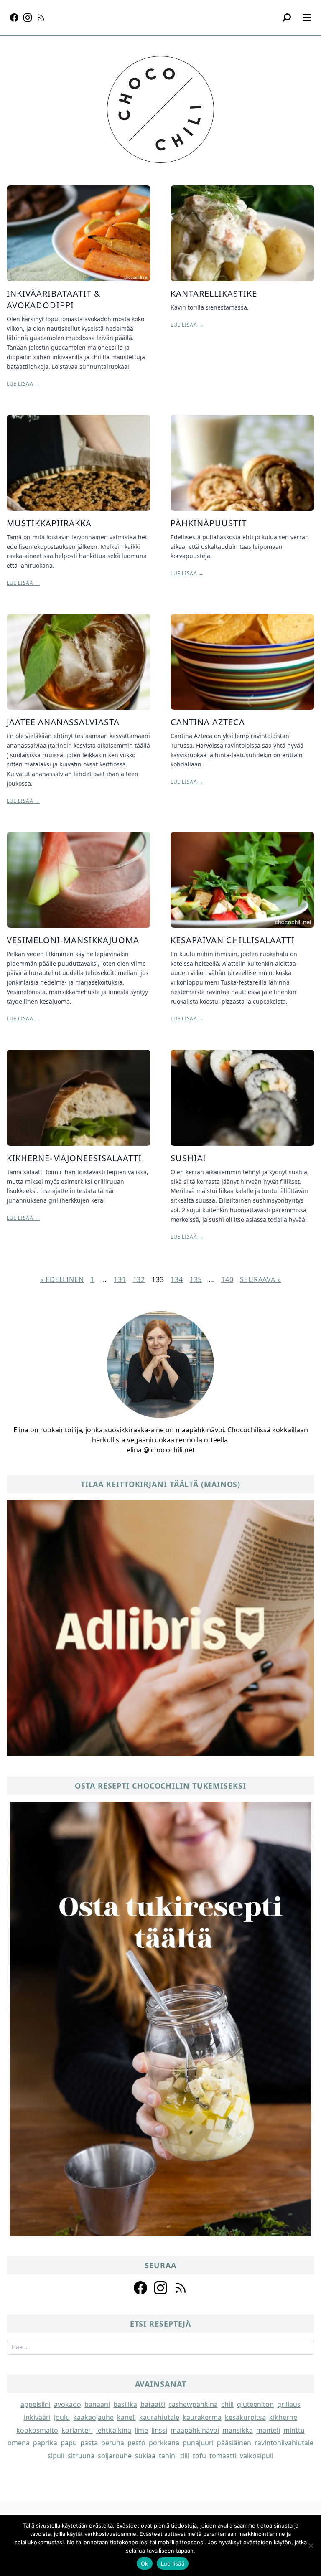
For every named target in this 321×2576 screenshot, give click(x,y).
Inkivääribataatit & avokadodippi (54, 299)
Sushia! (188, 1158)
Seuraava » (260, 1279)
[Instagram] (28, 18)
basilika (125, 2404)
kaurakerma (202, 2417)
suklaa (145, 2456)
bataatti (153, 2404)
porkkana (164, 2443)
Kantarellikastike (214, 293)
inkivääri (37, 2417)
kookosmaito (37, 2430)
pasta (89, 2443)
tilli (185, 2456)
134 (177, 1279)
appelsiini (36, 2404)
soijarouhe (115, 2456)
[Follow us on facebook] (140, 2288)
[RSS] (41, 18)
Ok (145, 2563)
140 (227, 1279)
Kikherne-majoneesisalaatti (74, 1158)
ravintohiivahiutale (284, 2443)
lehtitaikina (114, 2430)
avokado (68, 2404)
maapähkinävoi (195, 2430)
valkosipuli (257, 2456)
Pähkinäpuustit (209, 523)
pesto (136, 2443)
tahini (168, 2456)
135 (196, 1279)
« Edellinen (62, 1279)
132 (139, 1279)
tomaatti (223, 2456)
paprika (45, 2443)
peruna (113, 2443)
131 (120, 1279)
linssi (159, 2430)
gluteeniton (255, 2404)
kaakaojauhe (93, 2417)
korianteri (77, 2430)
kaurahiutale (159, 2417)
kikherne (283, 2417)
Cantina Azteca (208, 722)
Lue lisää (173, 2563)
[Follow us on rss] (181, 2288)
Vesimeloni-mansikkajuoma (73, 940)
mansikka (238, 2430)
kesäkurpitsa (245, 2417)
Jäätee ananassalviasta (63, 722)
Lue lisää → (23, 384)
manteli (268, 2430)
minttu (294, 2430)
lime (141, 2430)
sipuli (56, 2456)
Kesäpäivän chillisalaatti (233, 940)
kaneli (126, 2417)
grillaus (289, 2404)
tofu (199, 2456)
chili (227, 2404)
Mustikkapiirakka (49, 523)
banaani (97, 2404)
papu (69, 2443)
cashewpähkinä (193, 2404)
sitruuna (81, 2456)
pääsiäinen (234, 2443)
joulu (62, 2417)
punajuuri (198, 2443)
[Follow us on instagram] (160, 2288)
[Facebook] (14, 18)
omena (19, 2443)
